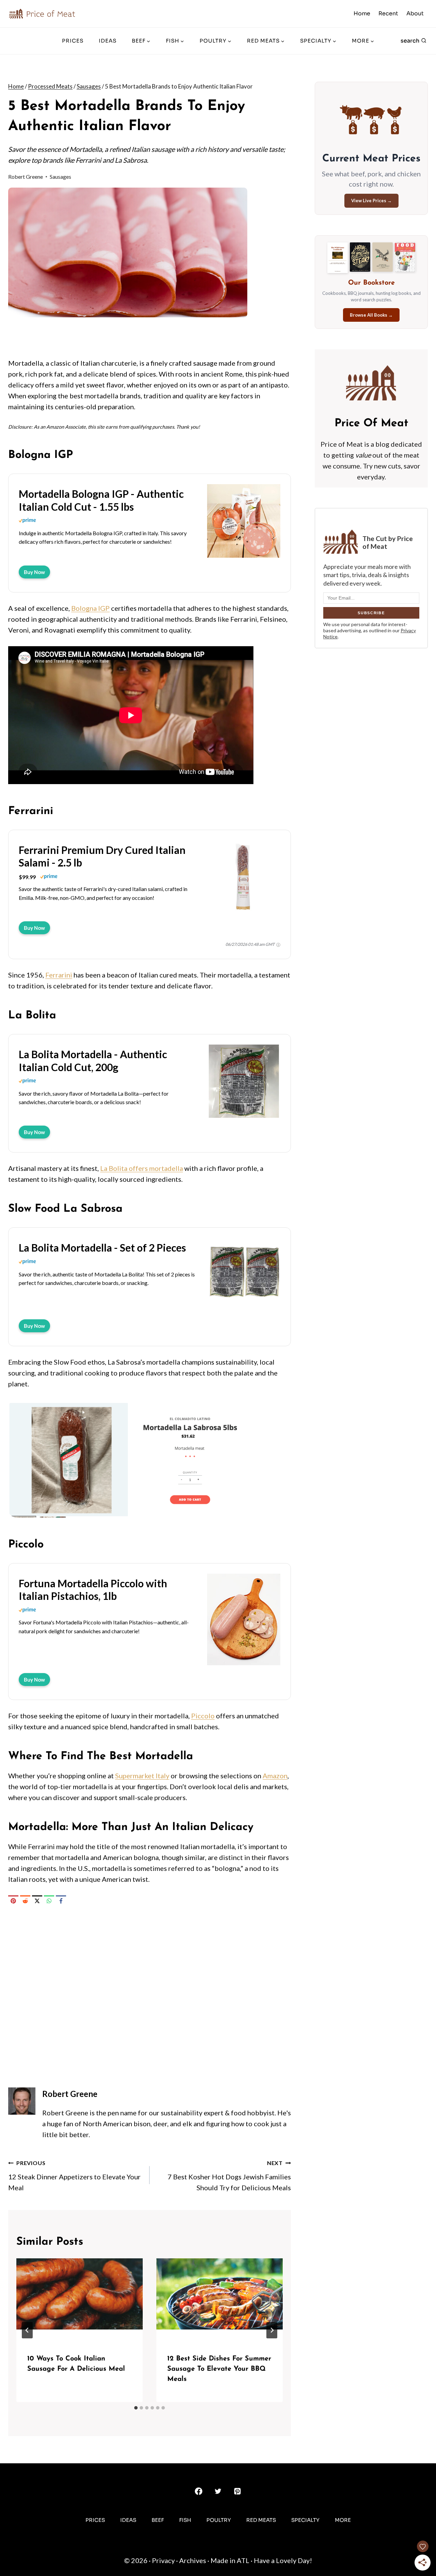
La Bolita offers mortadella (142, 1168)
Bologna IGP (90, 608)
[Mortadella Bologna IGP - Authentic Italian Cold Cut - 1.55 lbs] (244, 557)
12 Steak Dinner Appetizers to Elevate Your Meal (74, 2176)
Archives (193, 2560)
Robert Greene (26, 177)
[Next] (272, 2330)
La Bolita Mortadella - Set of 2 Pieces (102, 1247)
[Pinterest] (13, 1901)
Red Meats (261, 2520)
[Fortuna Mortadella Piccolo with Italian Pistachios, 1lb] (244, 1664)
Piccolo (203, 1716)
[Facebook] (61, 1901)
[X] (37, 1901)
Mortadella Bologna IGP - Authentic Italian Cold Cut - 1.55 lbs (101, 500)
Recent (388, 13)
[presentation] (80, 2300)
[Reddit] (25, 1901)
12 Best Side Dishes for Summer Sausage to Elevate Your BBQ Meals (219, 2369)
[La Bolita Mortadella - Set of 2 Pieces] (244, 1310)
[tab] (136, 2408)
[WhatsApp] (49, 1901)
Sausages (60, 177)
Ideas (108, 41)
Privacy (163, 2560)
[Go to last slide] (27, 2330)
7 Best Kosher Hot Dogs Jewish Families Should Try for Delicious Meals (229, 2176)
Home (362, 13)
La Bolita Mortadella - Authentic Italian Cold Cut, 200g (93, 1061)
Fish (185, 2520)
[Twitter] (218, 2491)
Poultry (219, 2520)
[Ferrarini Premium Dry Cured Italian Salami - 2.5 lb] (244, 912)
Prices (73, 41)
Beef (158, 2520)
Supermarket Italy (142, 1776)
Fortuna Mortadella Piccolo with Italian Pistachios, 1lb (93, 1590)
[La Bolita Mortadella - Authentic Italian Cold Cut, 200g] (244, 1117)
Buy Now (34, 572)
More (343, 2520)
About (415, 13)
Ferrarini (59, 975)
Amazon (275, 1776)
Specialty (305, 2520)
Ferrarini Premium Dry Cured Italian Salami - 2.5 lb (102, 856)
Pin (19, 197)
